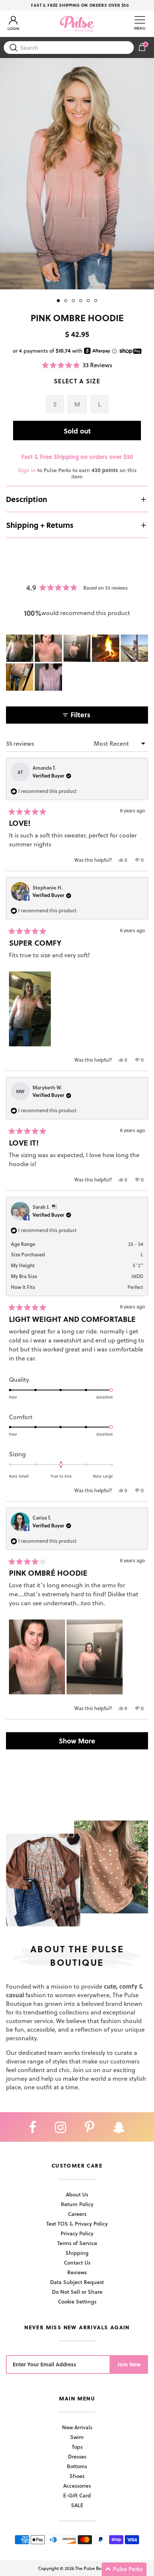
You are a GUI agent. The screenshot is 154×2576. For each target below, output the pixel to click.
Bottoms (77, 2466)
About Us (77, 2194)
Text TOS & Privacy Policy (77, 2224)
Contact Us (77, 2262)
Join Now (129, 2364)
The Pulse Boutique (95, 2568)
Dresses (77, 2456)
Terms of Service (77, 2243)
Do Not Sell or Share (77, 2292)
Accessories (77, 2486)
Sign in (27, 470)
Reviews (77, 2272)
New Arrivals (77, 2427)
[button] (77, 365)
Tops (77, 2447)
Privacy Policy (77, 2233)
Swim (77, 2437)
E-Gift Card (77, 2495)
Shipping (77, 2253)
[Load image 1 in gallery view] (77, 174)
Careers (77, 2214)
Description (27, 499)
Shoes (77, 2476)
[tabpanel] (77, 174)
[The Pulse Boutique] (77, 24)
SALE (77, 2505)
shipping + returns (40, 525)
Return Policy (77, 2204)
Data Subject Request (77, 2282)
